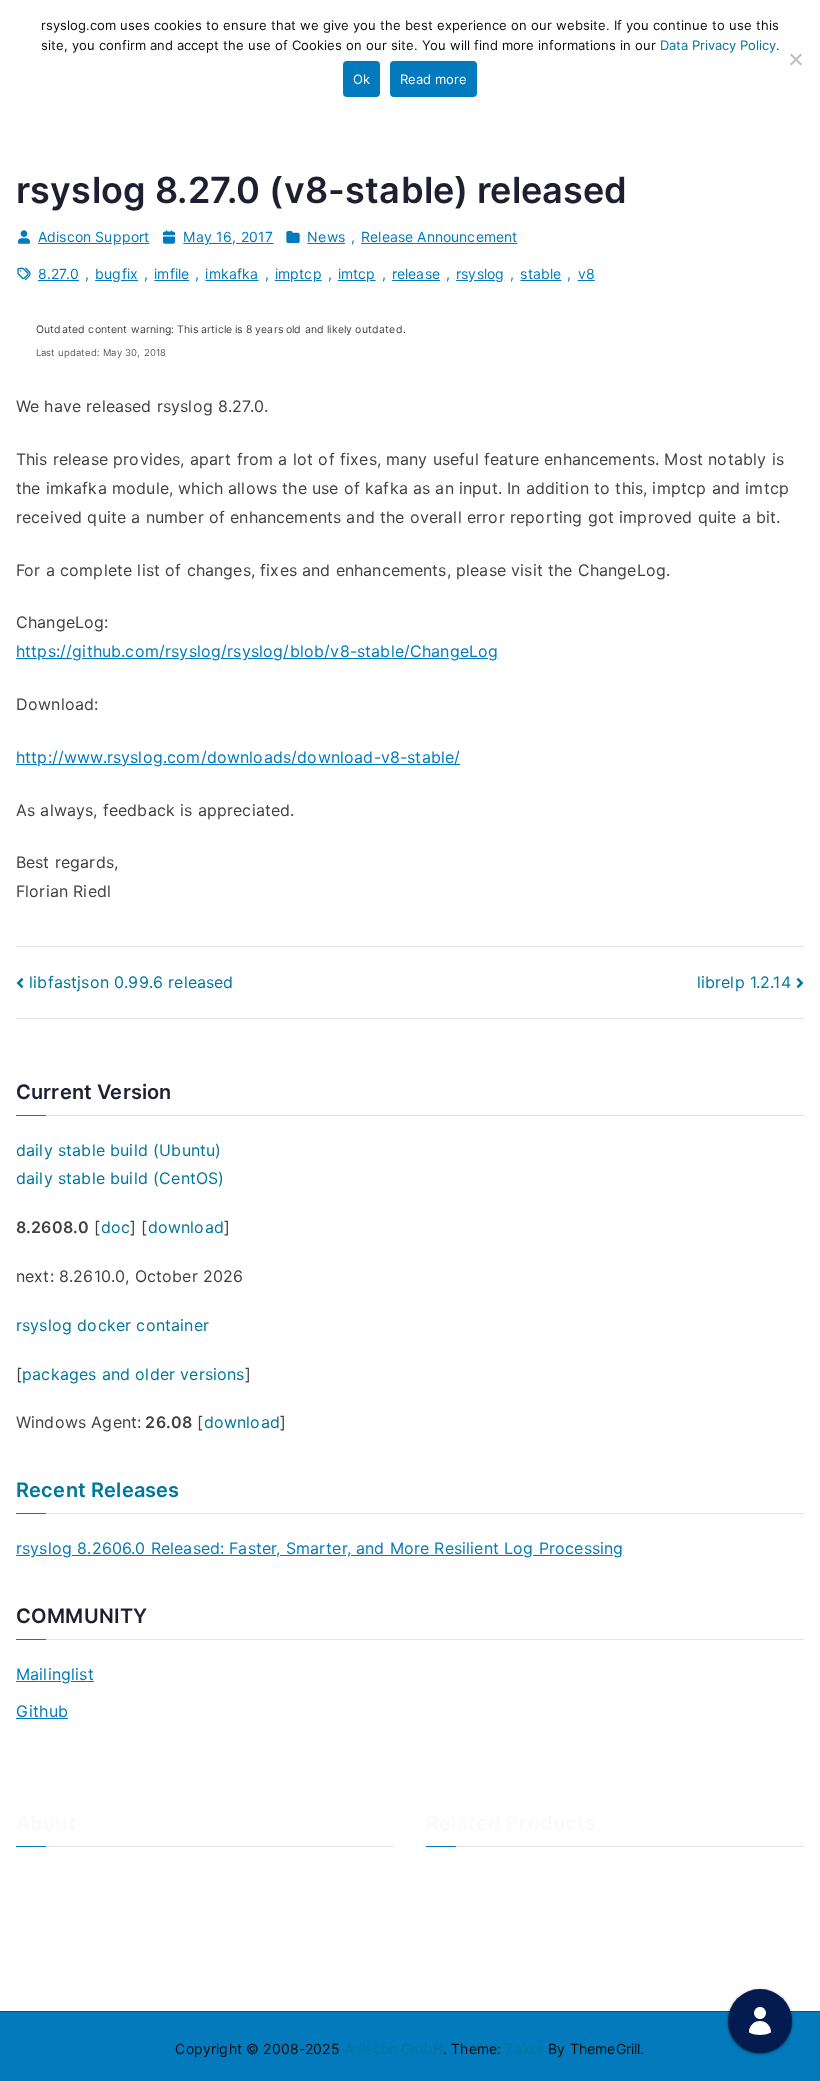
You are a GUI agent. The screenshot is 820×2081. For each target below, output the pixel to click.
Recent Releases (97, 1490)
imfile (171, 273)
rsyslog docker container (112, 1325)
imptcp (298, 273)
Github (42, 1711)
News (326, 236)
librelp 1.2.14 (744, 982)
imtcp (357, 273)
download (186, 1227)
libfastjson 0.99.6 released (131, 982)
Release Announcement (439, 236)
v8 (586, 273)
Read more (433, 79)
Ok (361, 79)
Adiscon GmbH (393, 2048)
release (416, 273)
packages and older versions (133, 1374)
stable (540, 273)
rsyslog (480, 273)
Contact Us (53, 1908)
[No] (795, 59)
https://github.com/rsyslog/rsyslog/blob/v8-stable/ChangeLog (257, 651)
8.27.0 (58, 273)
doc (115, 1227)
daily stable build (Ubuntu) (118, 1150)
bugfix (116, 273)
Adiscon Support (93, 236)
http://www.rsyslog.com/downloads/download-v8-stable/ (238, 757)
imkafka (231, 273)
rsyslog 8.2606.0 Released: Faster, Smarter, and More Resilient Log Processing (319, 1548)
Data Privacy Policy (718, 45)
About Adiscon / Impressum (108, 1875)
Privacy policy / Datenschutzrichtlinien (144, 1941)
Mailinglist (55, 1674)
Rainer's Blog (59, 1974)
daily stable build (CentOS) (120, 1178)
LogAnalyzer (468, 1875)
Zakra (524, 2048)
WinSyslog (460, 1908)
